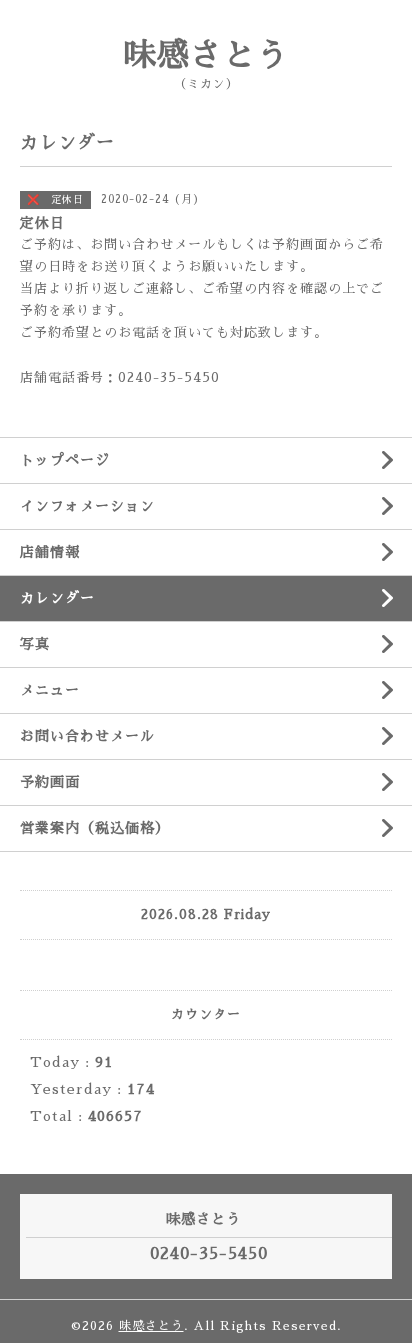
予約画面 (50, 782)
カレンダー (57, 598)
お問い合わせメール (87, 736)
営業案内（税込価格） (95, 828)
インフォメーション (87, 506)
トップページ (65, 460)
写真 (35, 644)
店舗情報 (50, 552)
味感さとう (206, 55)
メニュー (50, 690)
